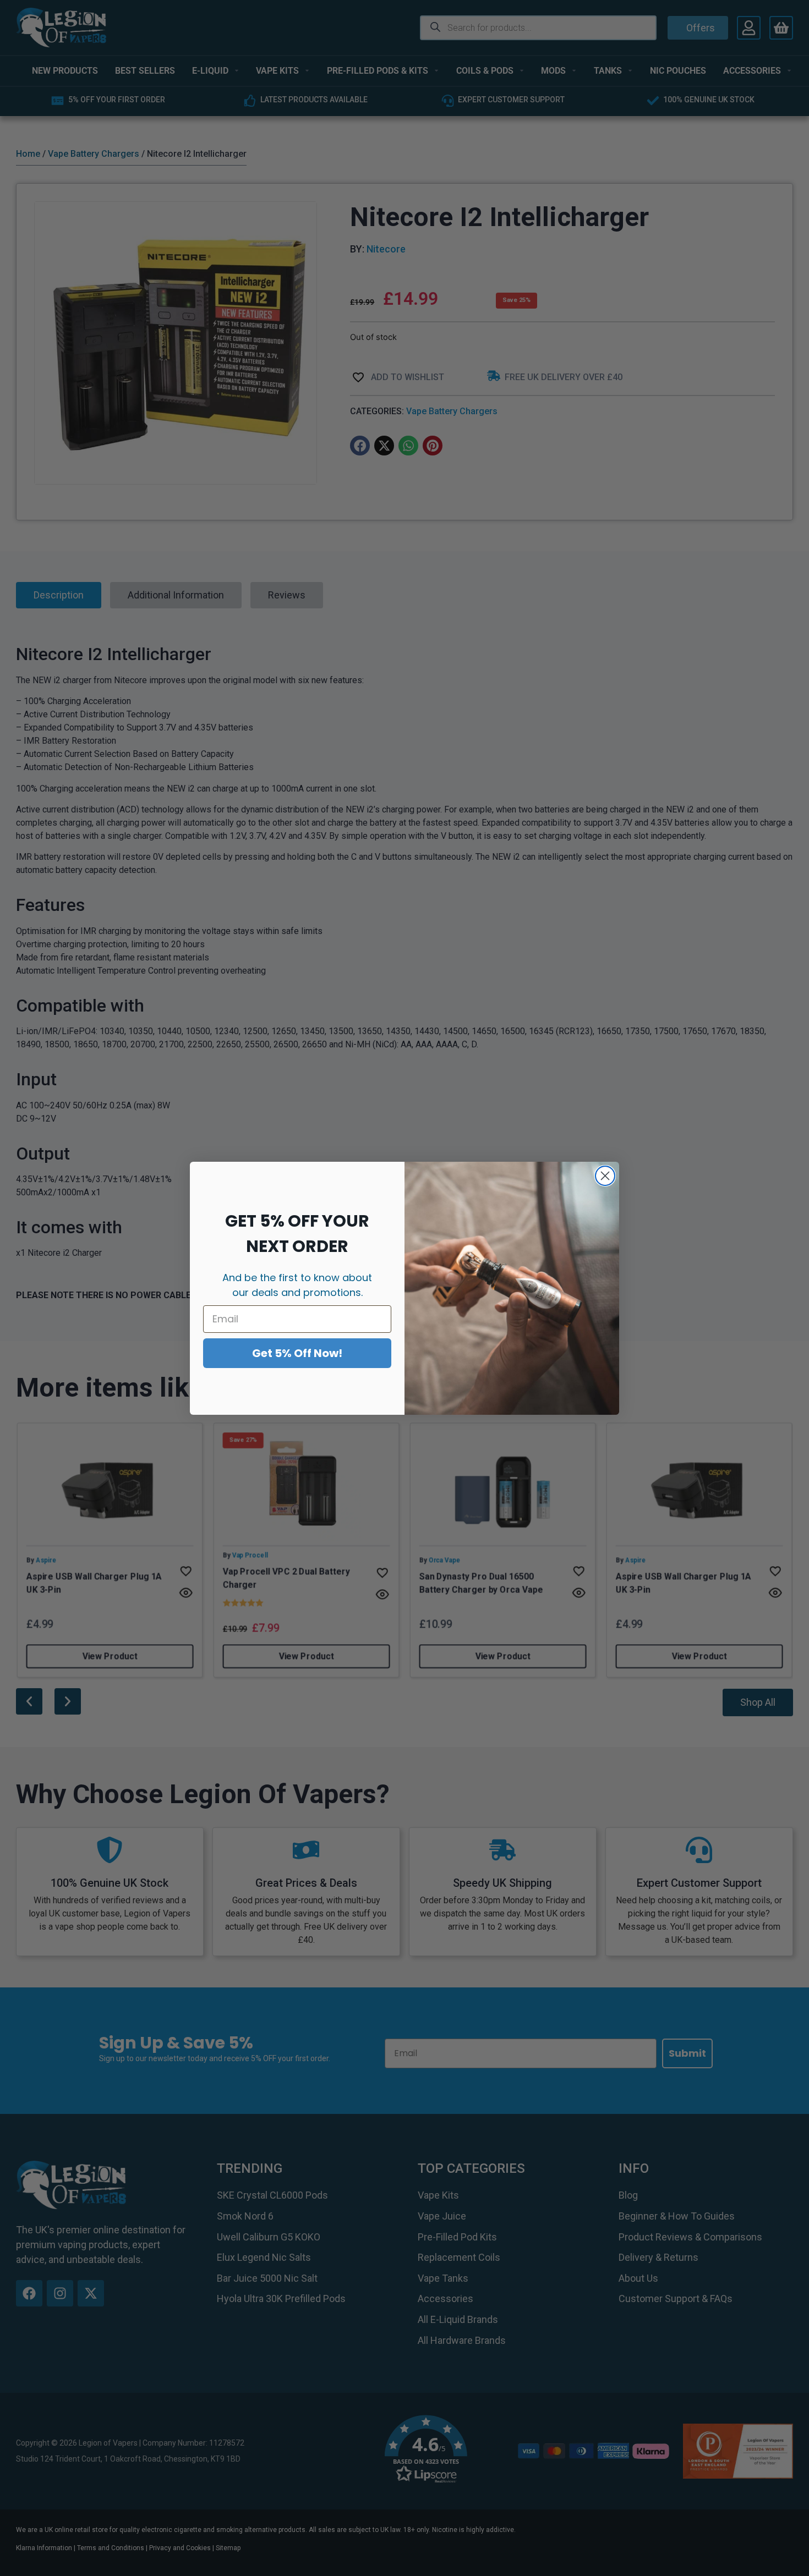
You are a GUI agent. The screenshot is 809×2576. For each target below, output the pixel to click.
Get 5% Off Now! (297, 1353)
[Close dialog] (605, 1176)
